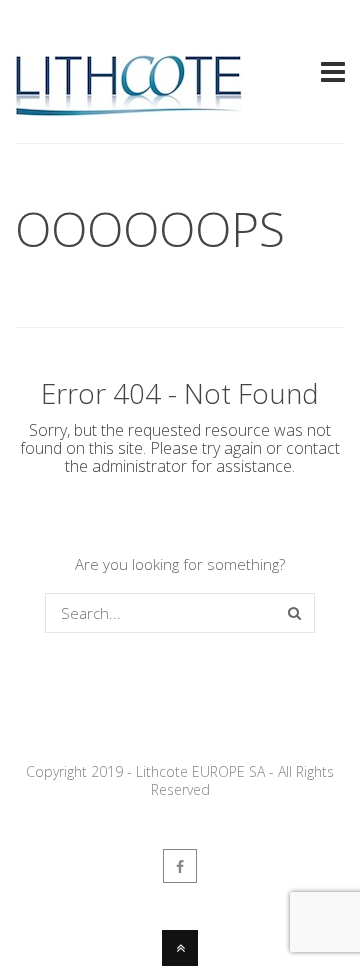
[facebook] (180, 866)
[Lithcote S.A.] (128, 108)
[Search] (294, 613)
